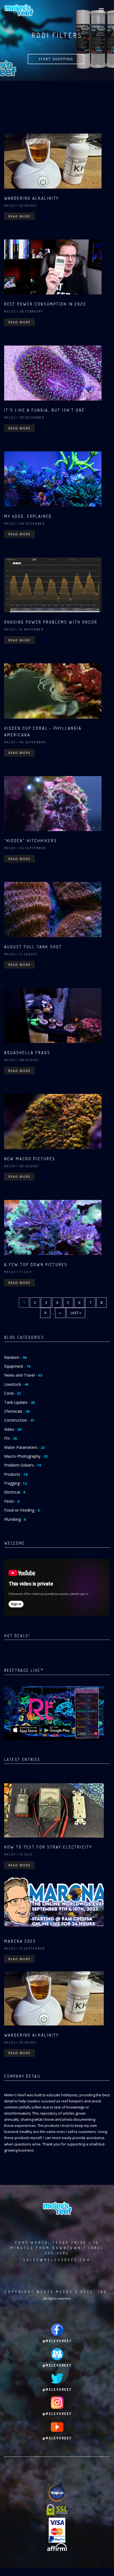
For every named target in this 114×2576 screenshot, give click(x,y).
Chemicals (17, 1411)
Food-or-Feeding (22, 1510)
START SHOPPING (56, 59)
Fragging (15, 1483)
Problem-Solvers (23, 1465)
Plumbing (15, 1519)
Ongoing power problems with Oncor (51, 622)
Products (16, 1474)
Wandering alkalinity (32, 198)
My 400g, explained (28, 516)
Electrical (15, 1492)
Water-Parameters (24, 1447)
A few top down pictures (36, 1265)
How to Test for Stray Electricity (48, 1847)
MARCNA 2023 (20, 1941)
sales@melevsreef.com (57, 2260)
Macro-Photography (26, 1456)
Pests (12, 1501)
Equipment (17, 1366)
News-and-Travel (23, 1375)
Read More (20, 216)
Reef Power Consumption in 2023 (45, 304)
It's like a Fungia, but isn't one (44, 410)
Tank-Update (19, 1402)
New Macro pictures (30, 1159)
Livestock (16, 1384)
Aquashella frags (27, 1053)
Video (13, 1429)
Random (15, 1357)
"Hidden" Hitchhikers (31, 841)
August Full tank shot (33, 947)
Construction (19, 1420)
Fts (11, 1438)
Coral (12, 1393)
